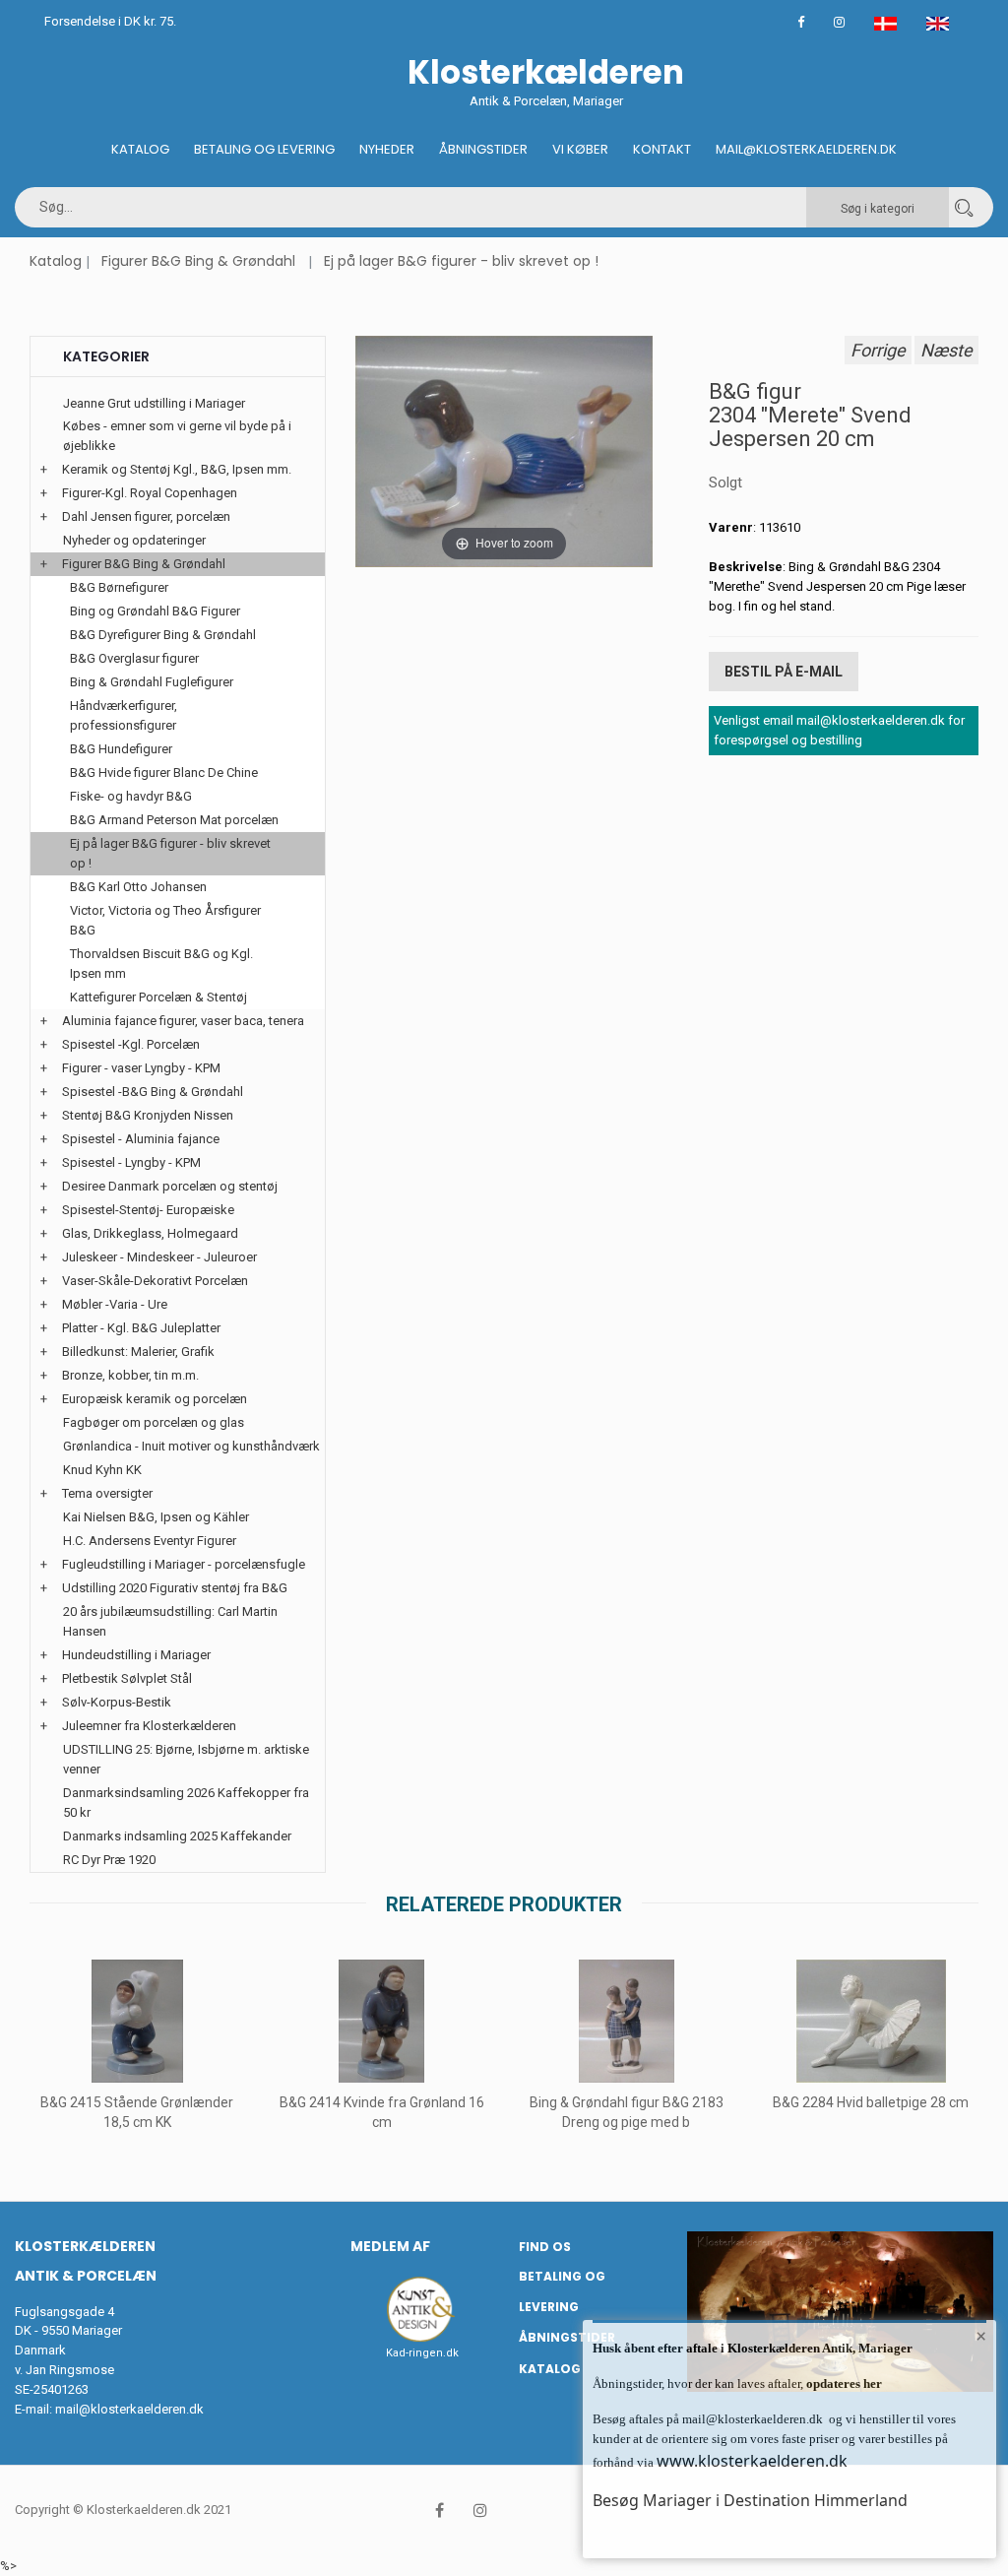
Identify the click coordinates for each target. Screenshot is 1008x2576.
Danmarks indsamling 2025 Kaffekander (177, 1836)
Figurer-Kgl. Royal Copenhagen (150, 493)
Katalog (140, 149)
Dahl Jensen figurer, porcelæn (146, 516)
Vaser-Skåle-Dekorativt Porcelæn (155, 1281)
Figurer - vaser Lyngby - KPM (141, 1068)
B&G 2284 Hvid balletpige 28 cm (871, 2102)
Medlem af (390, 2246)
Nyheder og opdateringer (134, 540)
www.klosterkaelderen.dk (752, 2461)
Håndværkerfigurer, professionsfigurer (124, 715)
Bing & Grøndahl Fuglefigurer (152, 682)
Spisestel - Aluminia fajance (141, 1139)
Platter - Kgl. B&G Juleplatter (141, 1328)
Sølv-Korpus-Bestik (117, 1702)
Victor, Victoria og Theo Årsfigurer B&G (165, 920)
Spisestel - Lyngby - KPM (131, 1162)
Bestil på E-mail (784, 672)
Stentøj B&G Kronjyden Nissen (148, 1115)
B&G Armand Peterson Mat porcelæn (174, 820)
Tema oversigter (107, 1493)
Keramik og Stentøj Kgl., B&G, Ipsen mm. (177, 469)
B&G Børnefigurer (119, 587)
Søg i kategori (878, 209)
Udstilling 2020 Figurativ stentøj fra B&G (175, 1588)
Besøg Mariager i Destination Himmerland (750, 2500)
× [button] (981, 2336)
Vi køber (580, 149)
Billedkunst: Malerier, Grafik (138, 1352)
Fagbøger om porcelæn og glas (154, 1422)
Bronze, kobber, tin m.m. (130, 1375)
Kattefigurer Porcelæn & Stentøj (158, 997)
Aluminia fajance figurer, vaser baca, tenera (183, 1021)
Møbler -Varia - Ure (115, 1304)
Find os (545, 2247)
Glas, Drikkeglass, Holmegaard (150, 1233)
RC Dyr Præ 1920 (109, 1860)
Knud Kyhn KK (102, 1470)
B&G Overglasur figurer (134, 658)
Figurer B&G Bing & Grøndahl (198, 261)
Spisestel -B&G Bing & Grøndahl (153, 1092)
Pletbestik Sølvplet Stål (127, 1678)
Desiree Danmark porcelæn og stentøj (170, 1186)
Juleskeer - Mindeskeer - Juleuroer (159, 1257)
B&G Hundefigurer (121, 749)
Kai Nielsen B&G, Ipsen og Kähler (156, 1517)
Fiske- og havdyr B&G (131, 796)
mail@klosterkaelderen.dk (129, 2409)
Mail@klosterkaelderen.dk (806, 149)
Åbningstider (483, 149)
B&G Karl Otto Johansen (138, 887)
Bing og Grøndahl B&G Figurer (155, 611)
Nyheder (387, 149)
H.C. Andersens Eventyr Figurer (150, 1541)
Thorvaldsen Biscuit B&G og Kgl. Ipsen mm (161, 964)
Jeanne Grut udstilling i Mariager (154, 403)
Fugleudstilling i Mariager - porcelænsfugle (184, 1564)
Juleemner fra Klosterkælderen (149, 1726)
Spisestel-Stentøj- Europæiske (148, 1210)
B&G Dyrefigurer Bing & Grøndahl (163, 635)
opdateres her (843, 2383)
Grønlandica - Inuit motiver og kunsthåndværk (191, 1446)
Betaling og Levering (264, 149)
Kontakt (662, 149)
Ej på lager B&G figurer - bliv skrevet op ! (461, 261)
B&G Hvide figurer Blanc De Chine (164, 773)
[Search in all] (964, 207)
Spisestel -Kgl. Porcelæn (131, 1044)
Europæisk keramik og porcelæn (155, 1399)
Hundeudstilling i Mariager (136, 1655)
